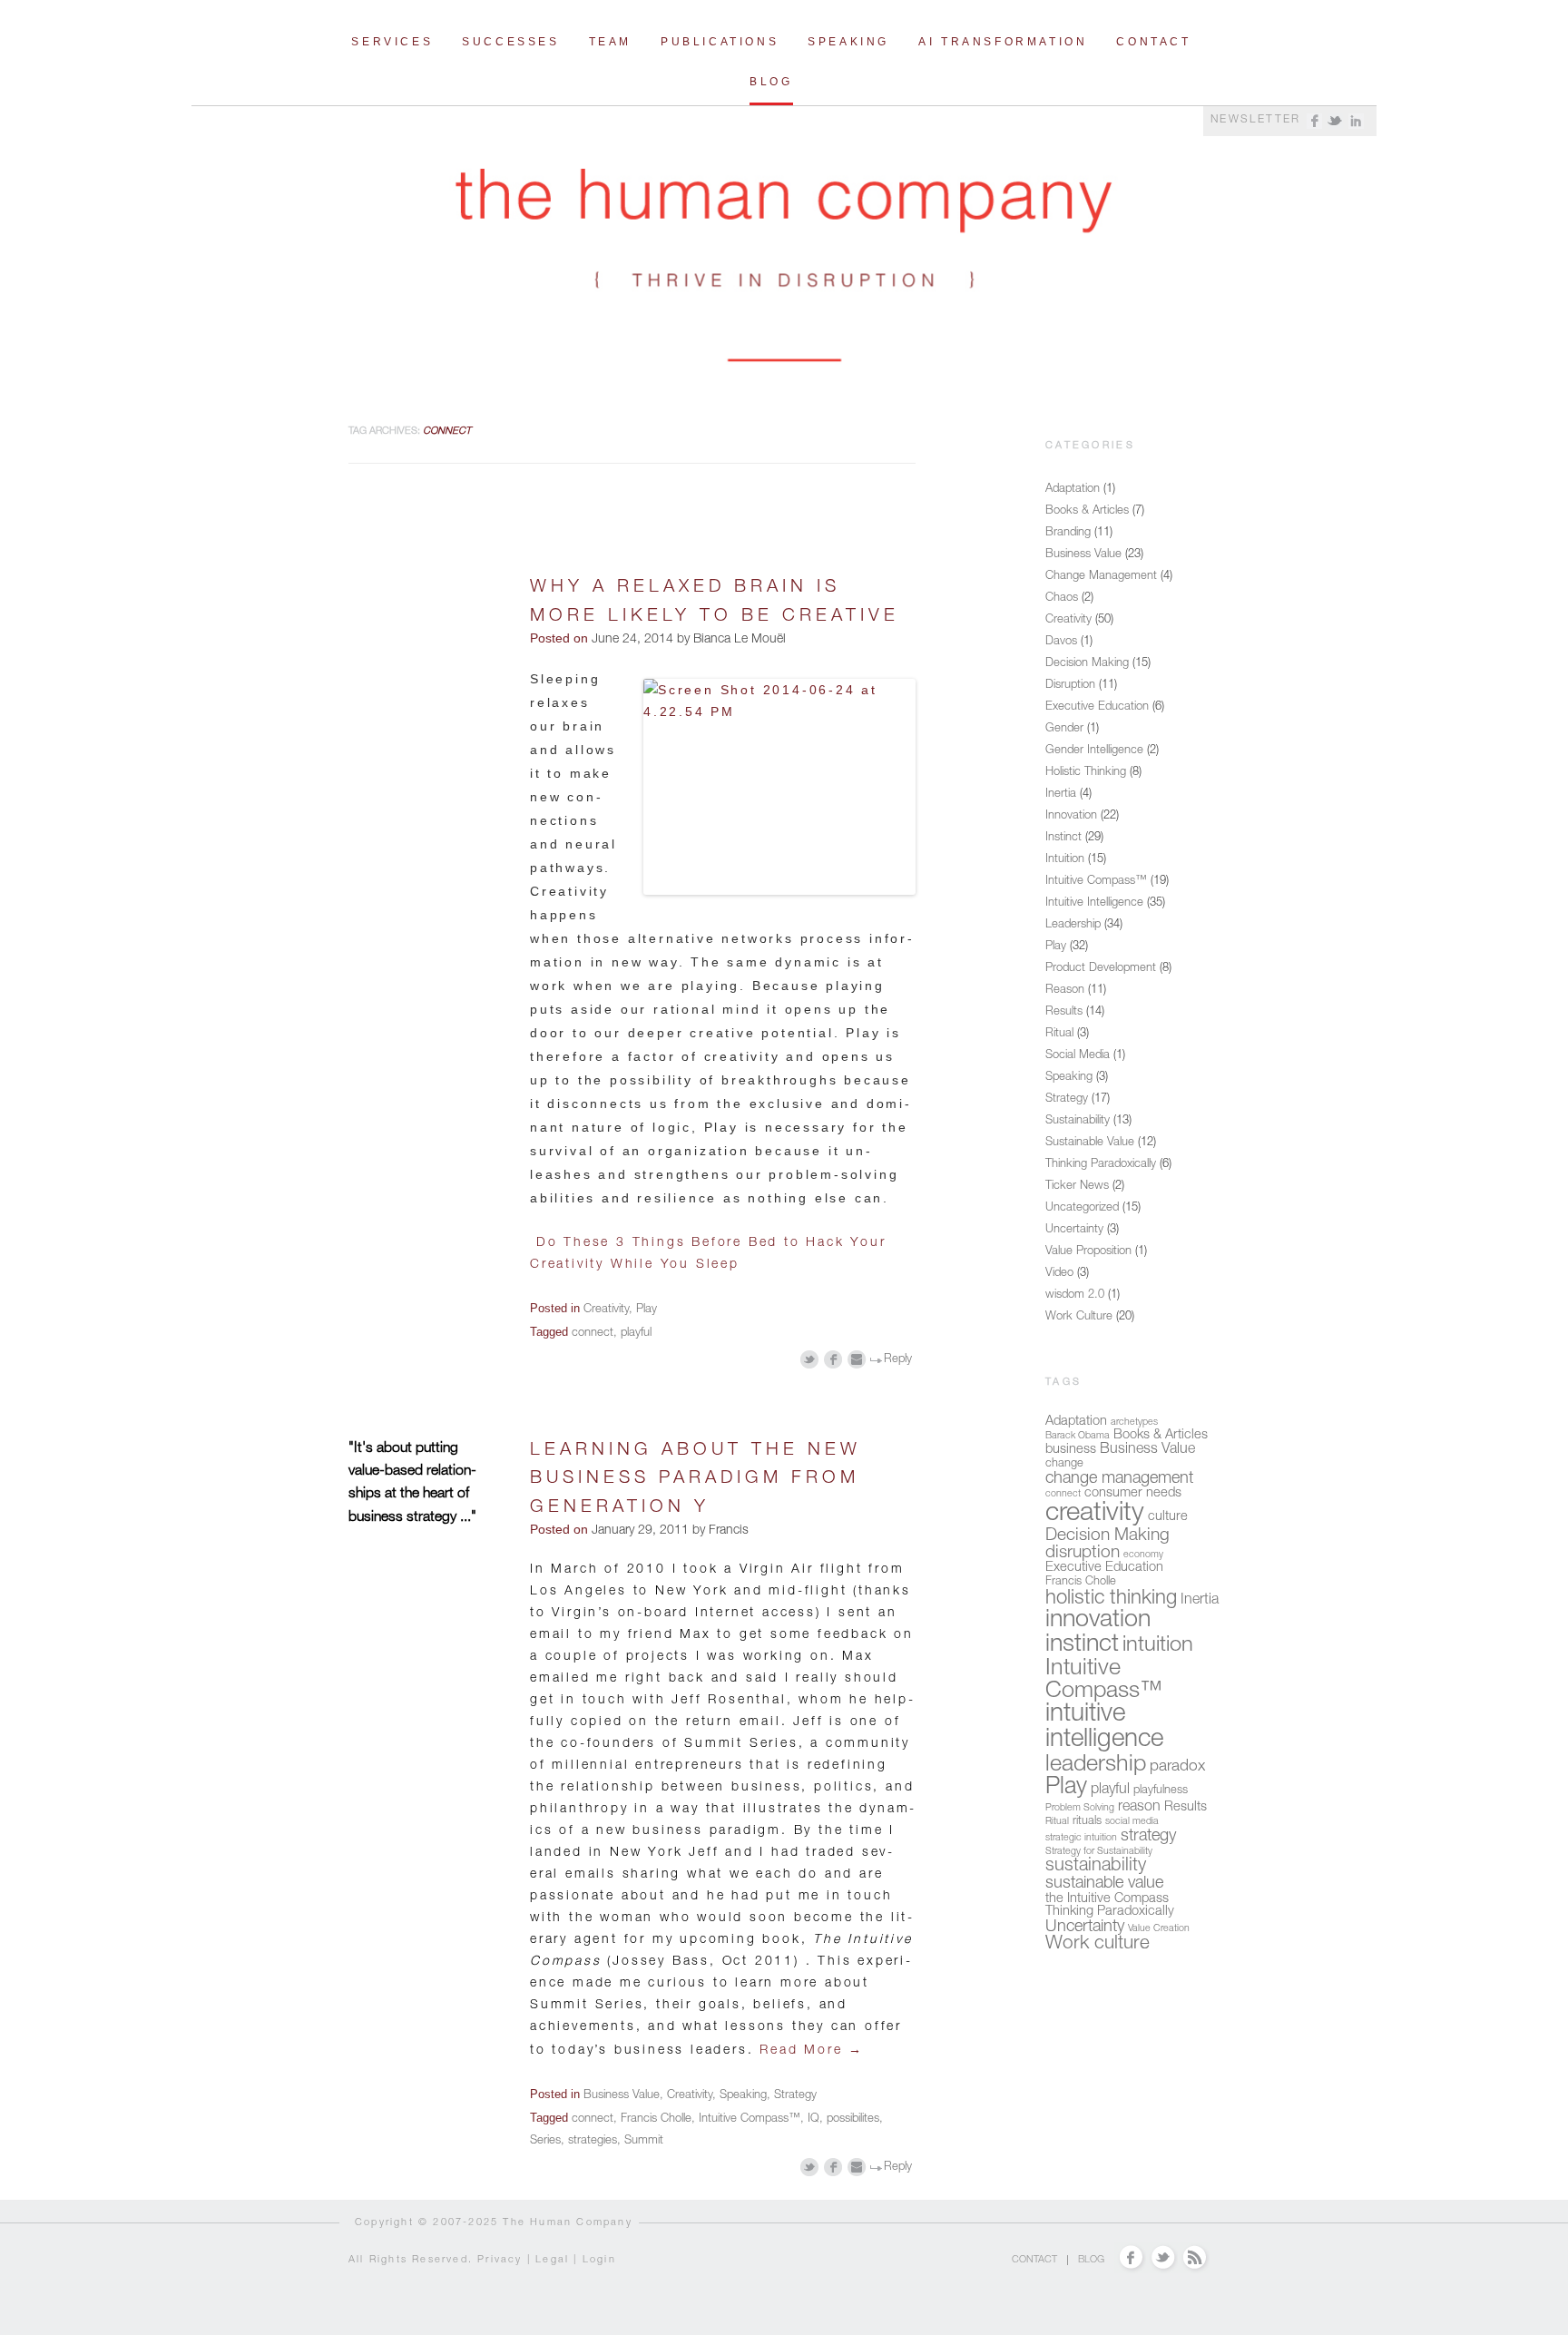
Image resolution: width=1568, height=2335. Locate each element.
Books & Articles (1087, 511)
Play (647, 1310)
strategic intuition (1081, 1838)
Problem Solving (1080, 1808)
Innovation (1071, 816)
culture (1168, 1517)
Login (599, 2260)
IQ (813, 2119)
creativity (1095, 1514)
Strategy (795, 2096)
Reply (898, 1360)
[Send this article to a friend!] (857, 1360)
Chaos (1062, 598)
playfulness (1161, 1791)
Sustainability (1078, 1121)
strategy (1148, 1837)
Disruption (1070, 686)
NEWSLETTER (1256, 120)
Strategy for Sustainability (1099, 1852)
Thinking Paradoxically (1101, 1165)
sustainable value (1104, 1884)
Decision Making (1087, 664)
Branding (1068, 533)
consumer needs (1133, 1494)
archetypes (1134, 1423)
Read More (812, 2051)
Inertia (1061, 795)
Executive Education (1097, 707)
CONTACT (1034, 2260)
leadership (1096, 1766)
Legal (552, 2260)
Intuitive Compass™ (750, 2119)
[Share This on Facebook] (833, 1360)
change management (1119, 1479)
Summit (644, 2141)
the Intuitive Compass (1107, 1899)
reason (1139, 1808)
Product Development (1101, 969)
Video (1059, 1274)
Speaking (848, 42)
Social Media (1078, 1056)
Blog (771, 82)
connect (593, 1334)
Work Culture (1079, 1317)
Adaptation (1073, 490)
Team (610, 42)
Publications (720, 42)
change (1064, 1464)
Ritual (1059, 1034)
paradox (1177, 1767)
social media (1132, 1822)
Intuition (1065, 860)
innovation (1098, 1621)
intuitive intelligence (1104, 1728)
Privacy (500, 2260)
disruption (1083, 1553)
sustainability (1096, 1867)
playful (636, 1334)
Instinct (1063, 838)
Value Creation (1159, 1929)
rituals (1087, 1822)
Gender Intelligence (1094, 751)
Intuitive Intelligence (1094, 903)
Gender (1064, 729)
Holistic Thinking (1086, 773)
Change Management (1101, 577)
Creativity (606, 1310)
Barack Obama (1078, 1436)
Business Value (622, 2096)
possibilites (853, 2119)
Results (1064, 1012)
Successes (510, 42)
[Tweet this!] (810, 1360)
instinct (1082, 1646)
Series (545, 2141)
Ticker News (1077, 1187)
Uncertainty (1074, 1230)
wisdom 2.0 (1075, 1295)
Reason (1065, 991)
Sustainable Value (1090, 1143)
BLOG (1091, 2260)
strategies (593, 2141)
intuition (1158, 1646)
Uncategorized (1082, 1208)
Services (392, 42)
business (1071, 1450)
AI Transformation (1003, 42)
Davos (1061, 642)
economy (1143, 1555)
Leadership (1073, 925)
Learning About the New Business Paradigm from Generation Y (696, 1480)
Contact (1153, 42)
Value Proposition (1088, 1252)
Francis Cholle (656, 2119)
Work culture (1098, 1944)
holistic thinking (1111, 1599)
